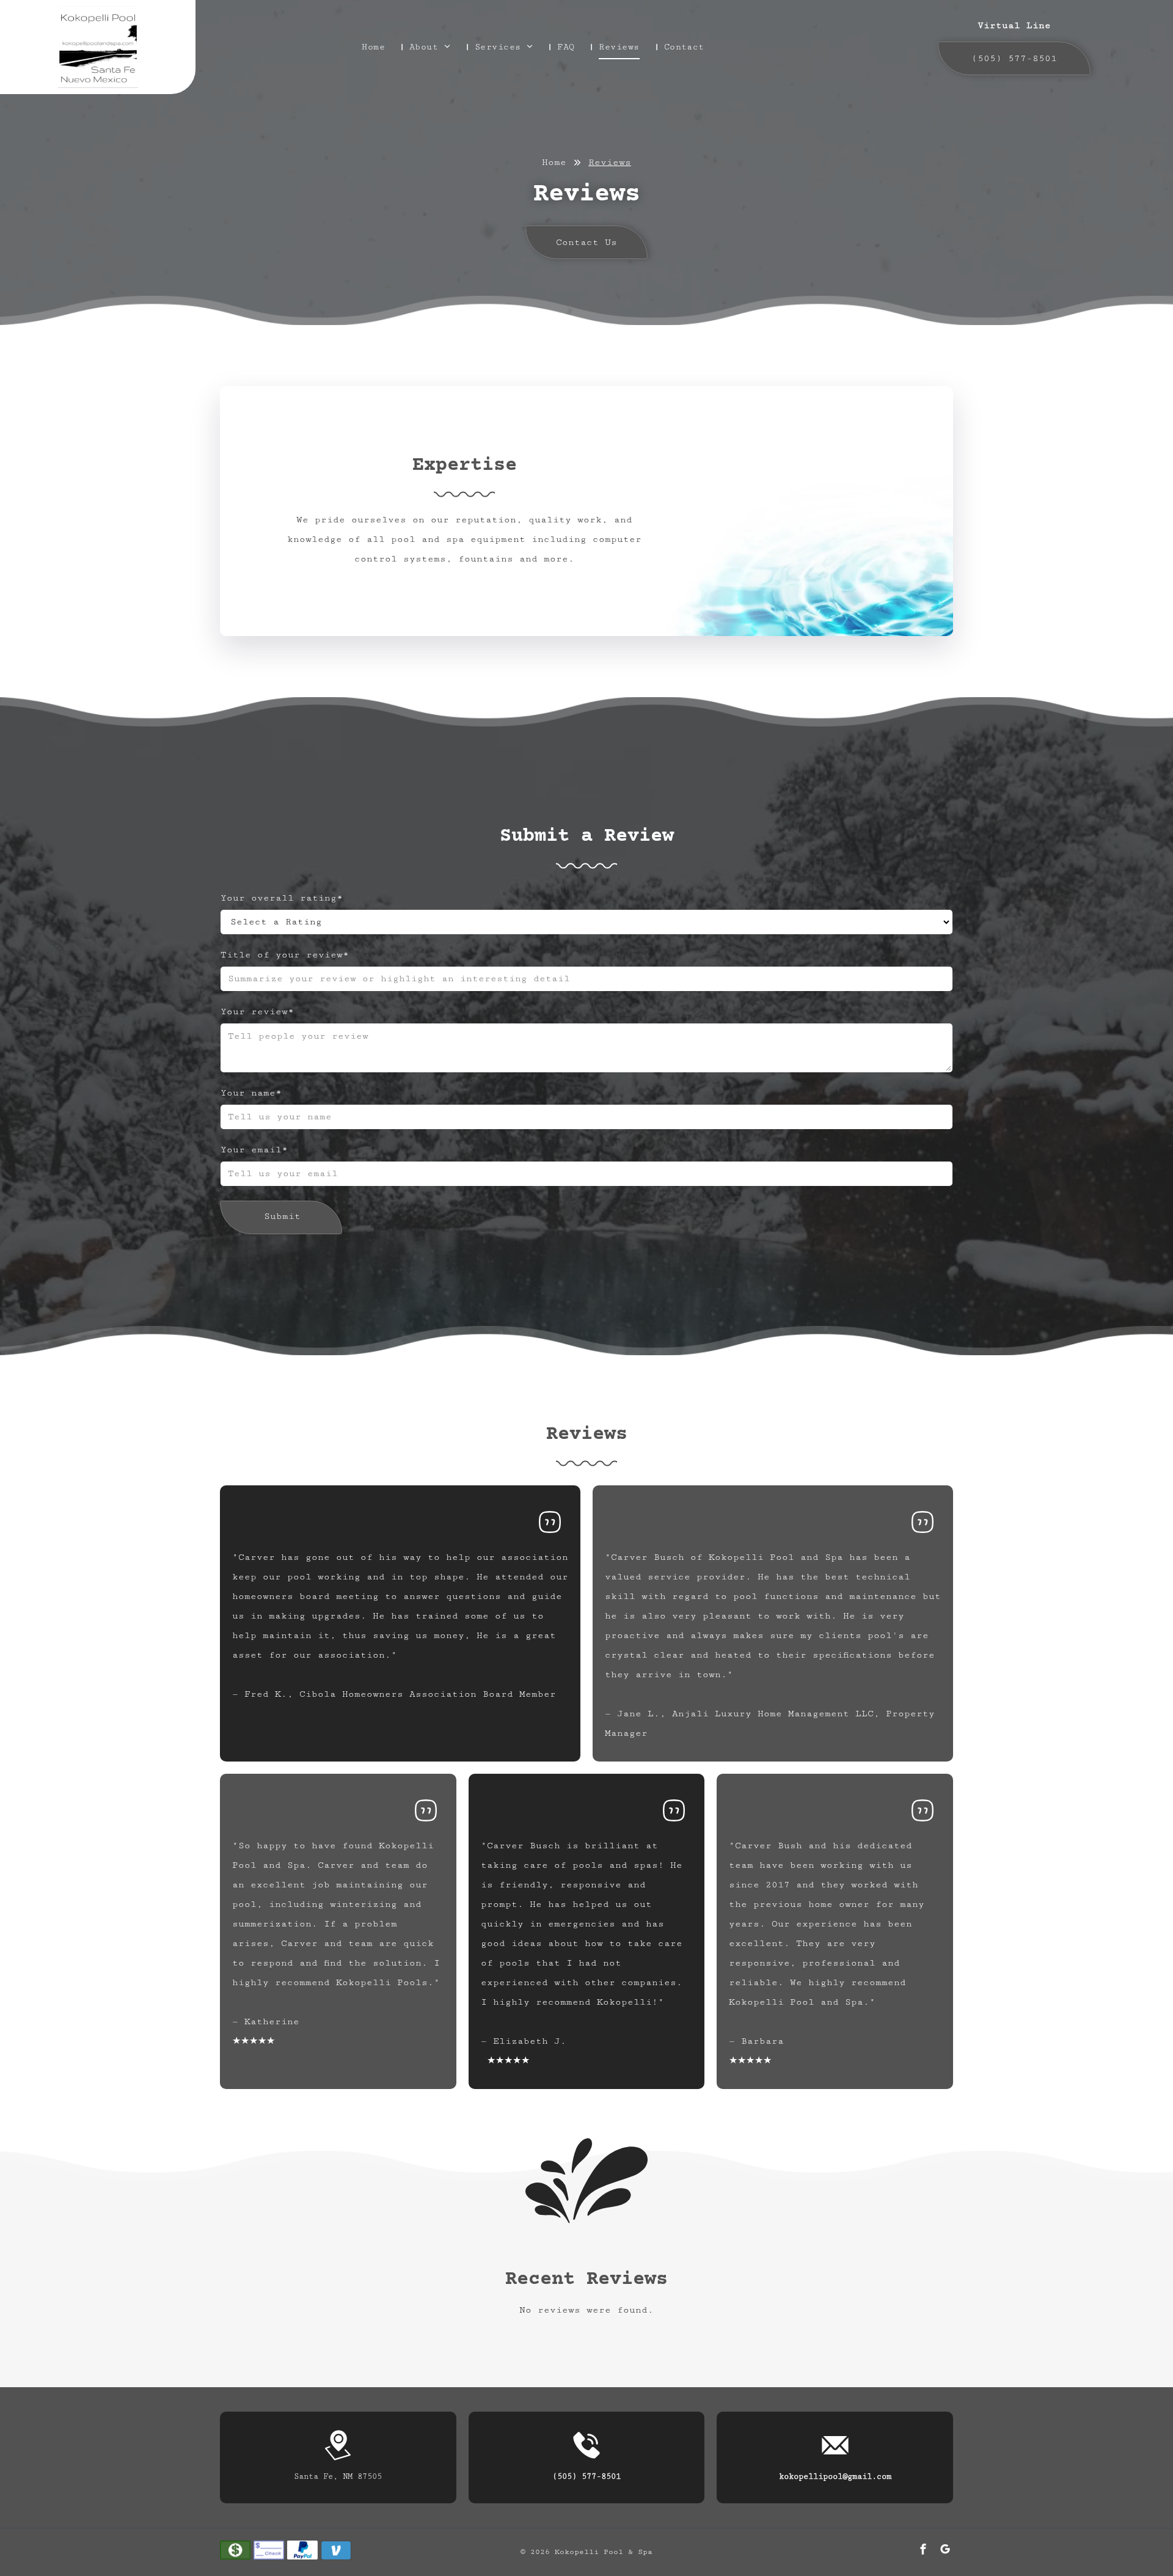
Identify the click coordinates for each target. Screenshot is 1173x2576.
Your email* (254, 1150)
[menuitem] (381, 47)
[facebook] (923, 2551)
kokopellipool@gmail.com (835, 2476)
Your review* (257, 1012)
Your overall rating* (282, 898)
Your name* (251, 1093)
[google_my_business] (945, 2551)
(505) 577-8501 (586, 2476)
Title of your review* (285, 955)
